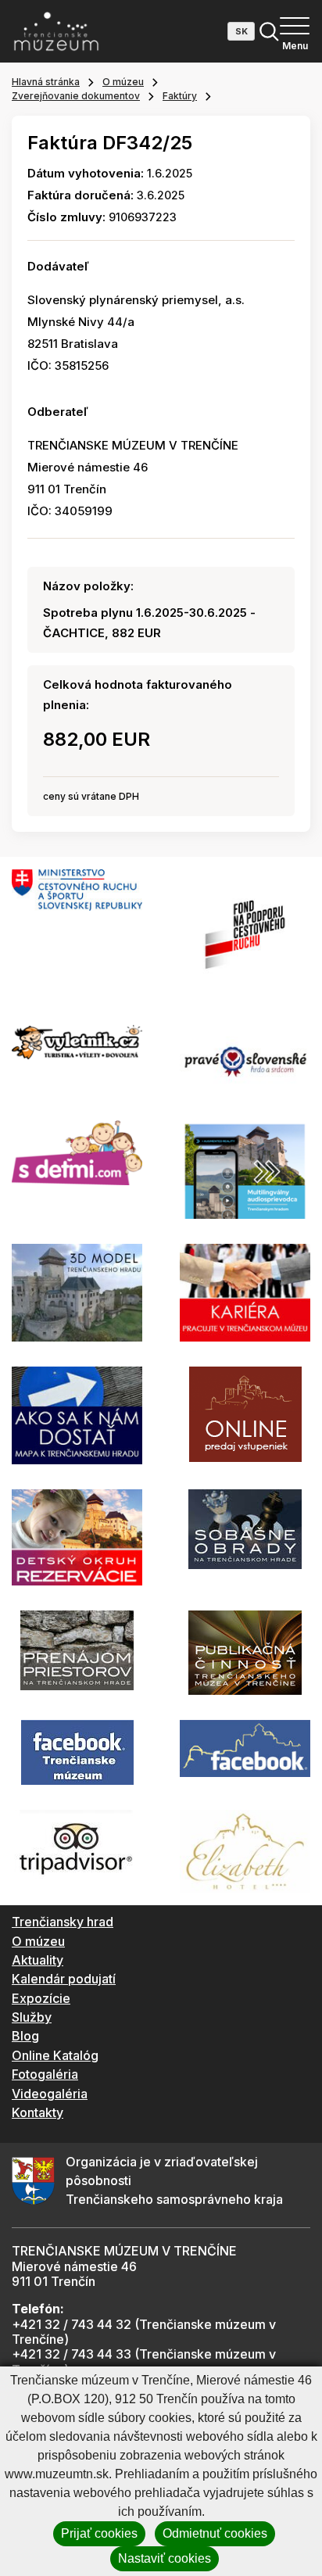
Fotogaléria (45, 2074)
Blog (25, 2036)
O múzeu (123, 82)
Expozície (41, 1998)
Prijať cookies (99, 2533)
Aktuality (38, 1960)
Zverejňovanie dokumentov (76, 96)
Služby (32, 2017)
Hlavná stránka (46, 82)
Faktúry (180, 96)
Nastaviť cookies (165, 2558)
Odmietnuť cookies (215, 2533)
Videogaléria (50, 2094)
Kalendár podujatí (64, 1979)
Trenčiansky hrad (63, 1922)
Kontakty (38, 2112)
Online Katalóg (55, 2055)
